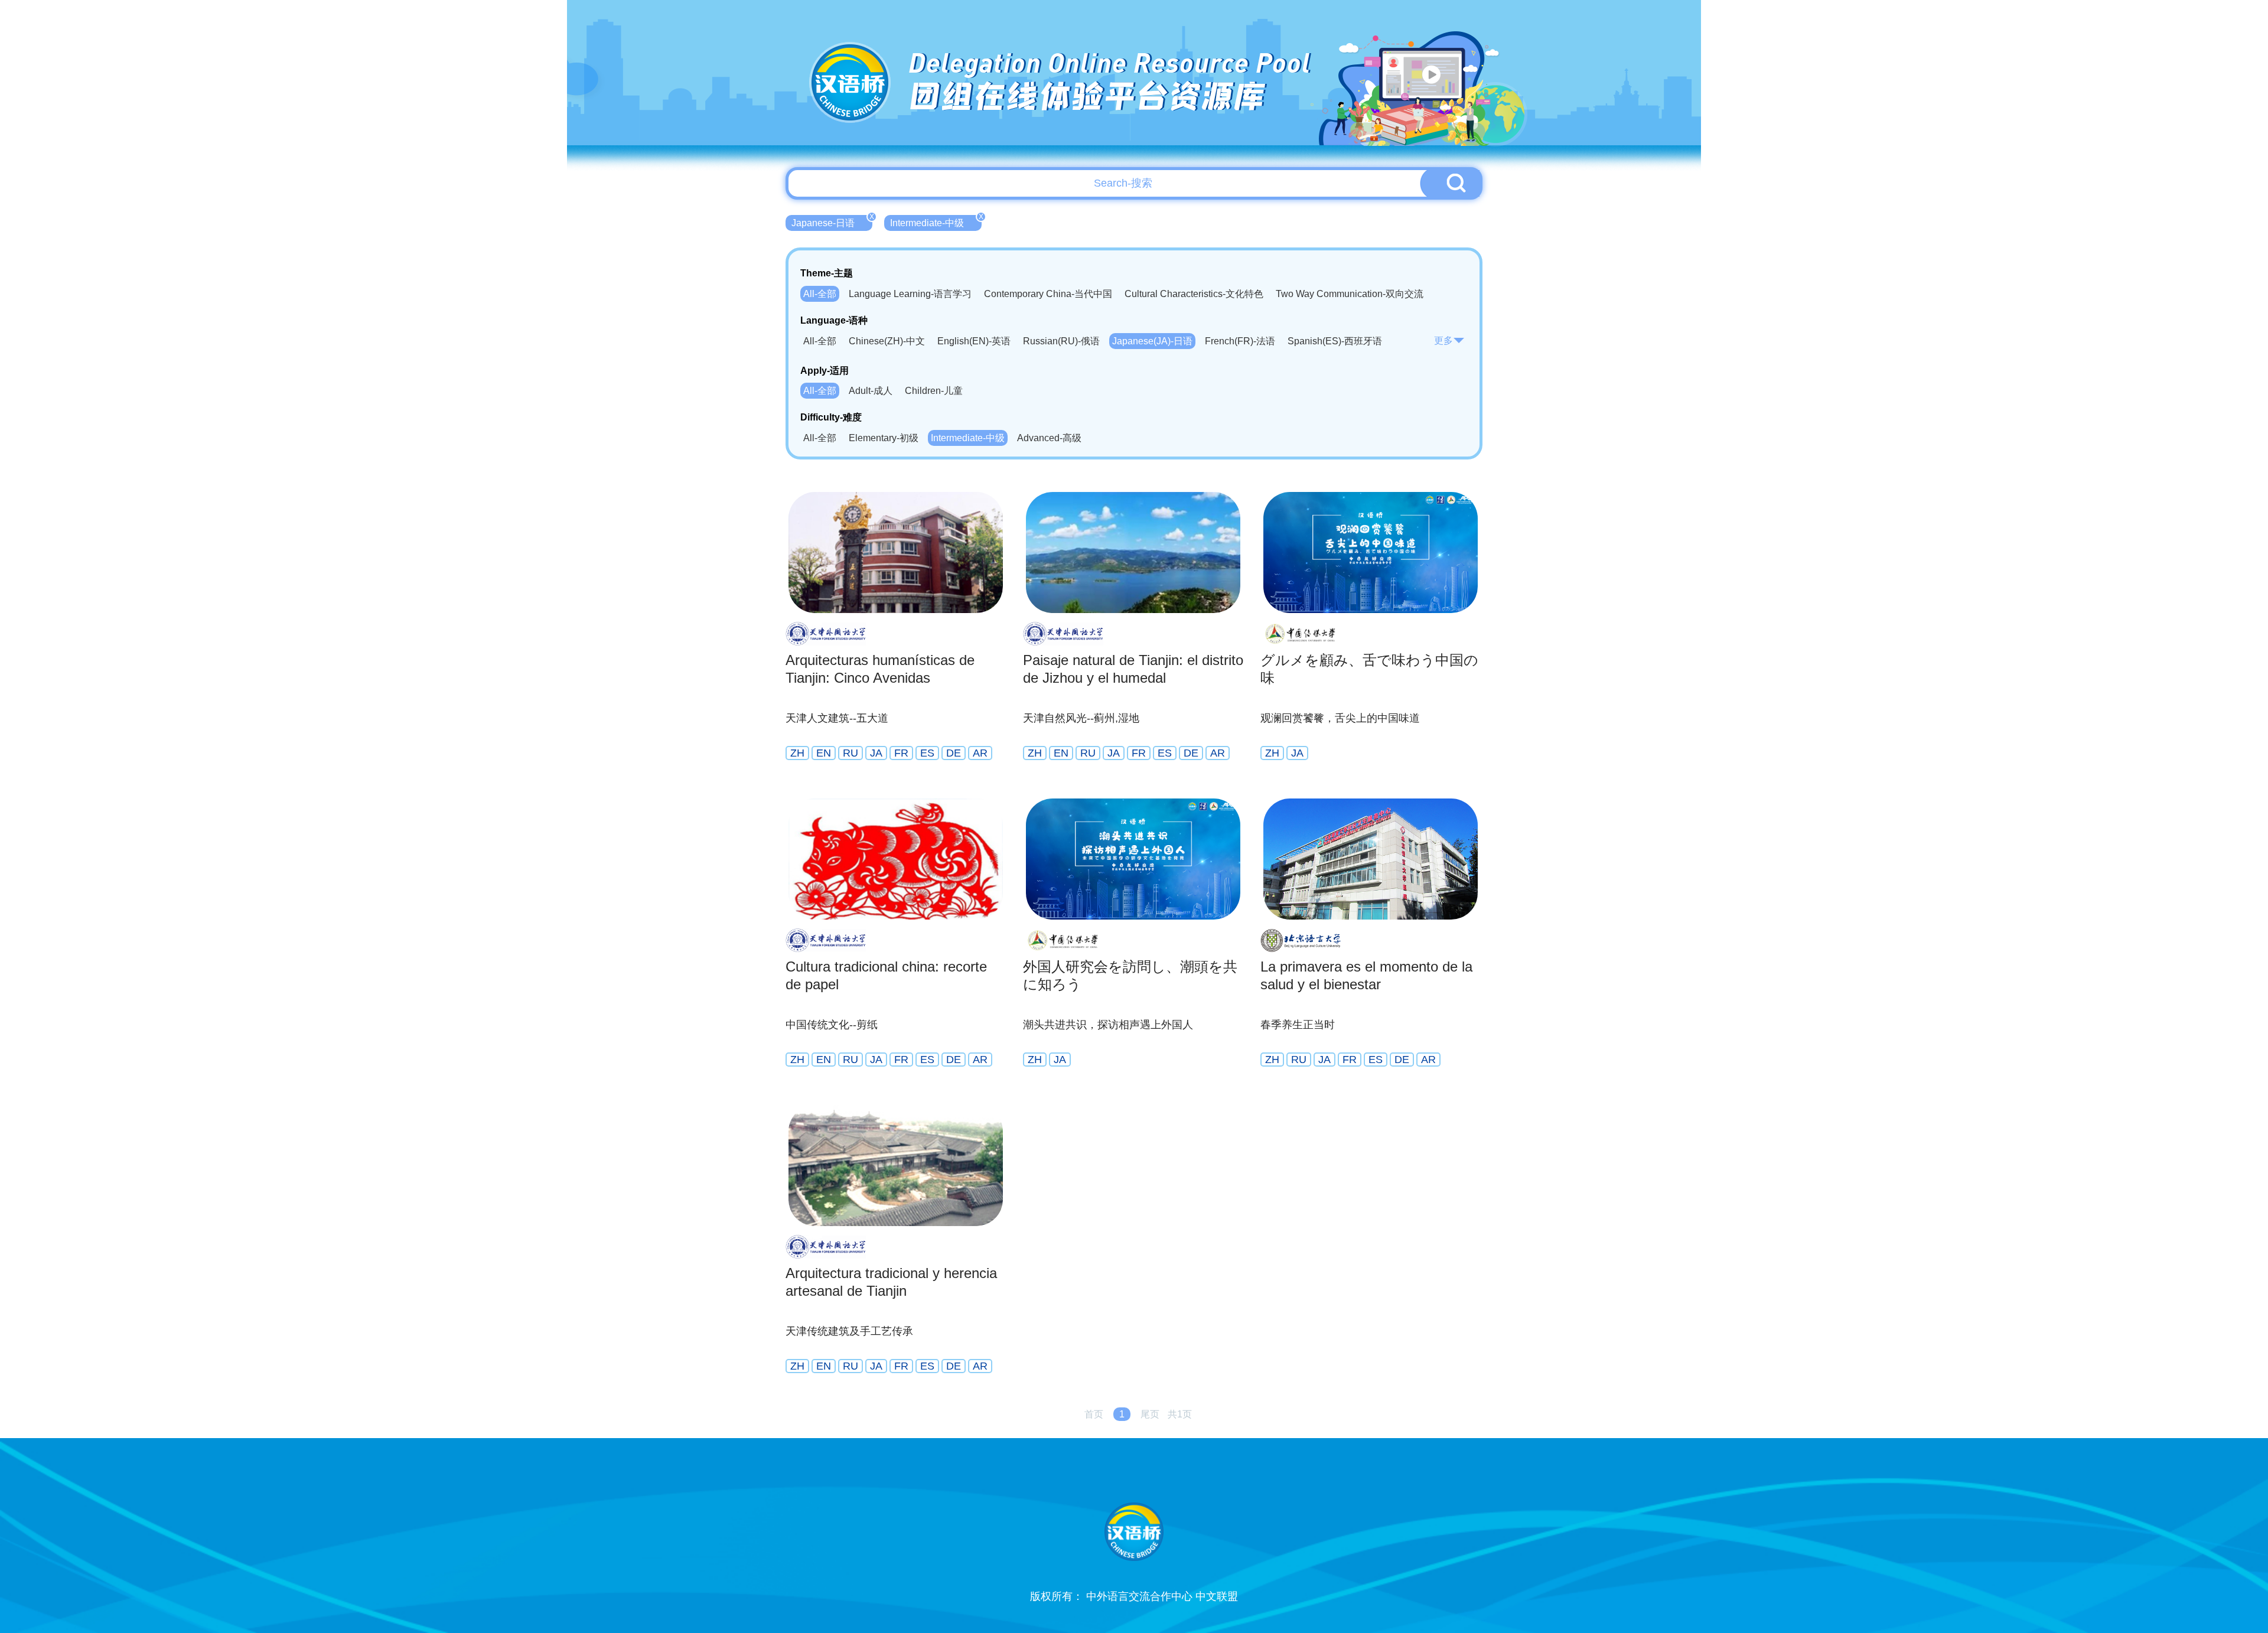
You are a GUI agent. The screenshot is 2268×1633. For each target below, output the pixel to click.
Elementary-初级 (884, 438)
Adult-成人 (871, 391)
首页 (1094, 1414)
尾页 (1150, 1414)
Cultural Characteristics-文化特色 (1194, 294)
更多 (1443, 340)
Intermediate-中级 (936, 221)
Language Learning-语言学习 (910, 294)
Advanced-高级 (1049, 438)
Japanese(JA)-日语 (1152, 341)
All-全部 (820, 294)
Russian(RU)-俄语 (1061, 341)
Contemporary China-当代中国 (1048, 294)
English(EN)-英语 (974, 341)
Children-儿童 (934, 391)
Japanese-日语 (832, 221)
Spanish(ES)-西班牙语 (1335, 341)
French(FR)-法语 (1240, 341)
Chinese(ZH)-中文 (887, 341)
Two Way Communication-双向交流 (1350, 294)
